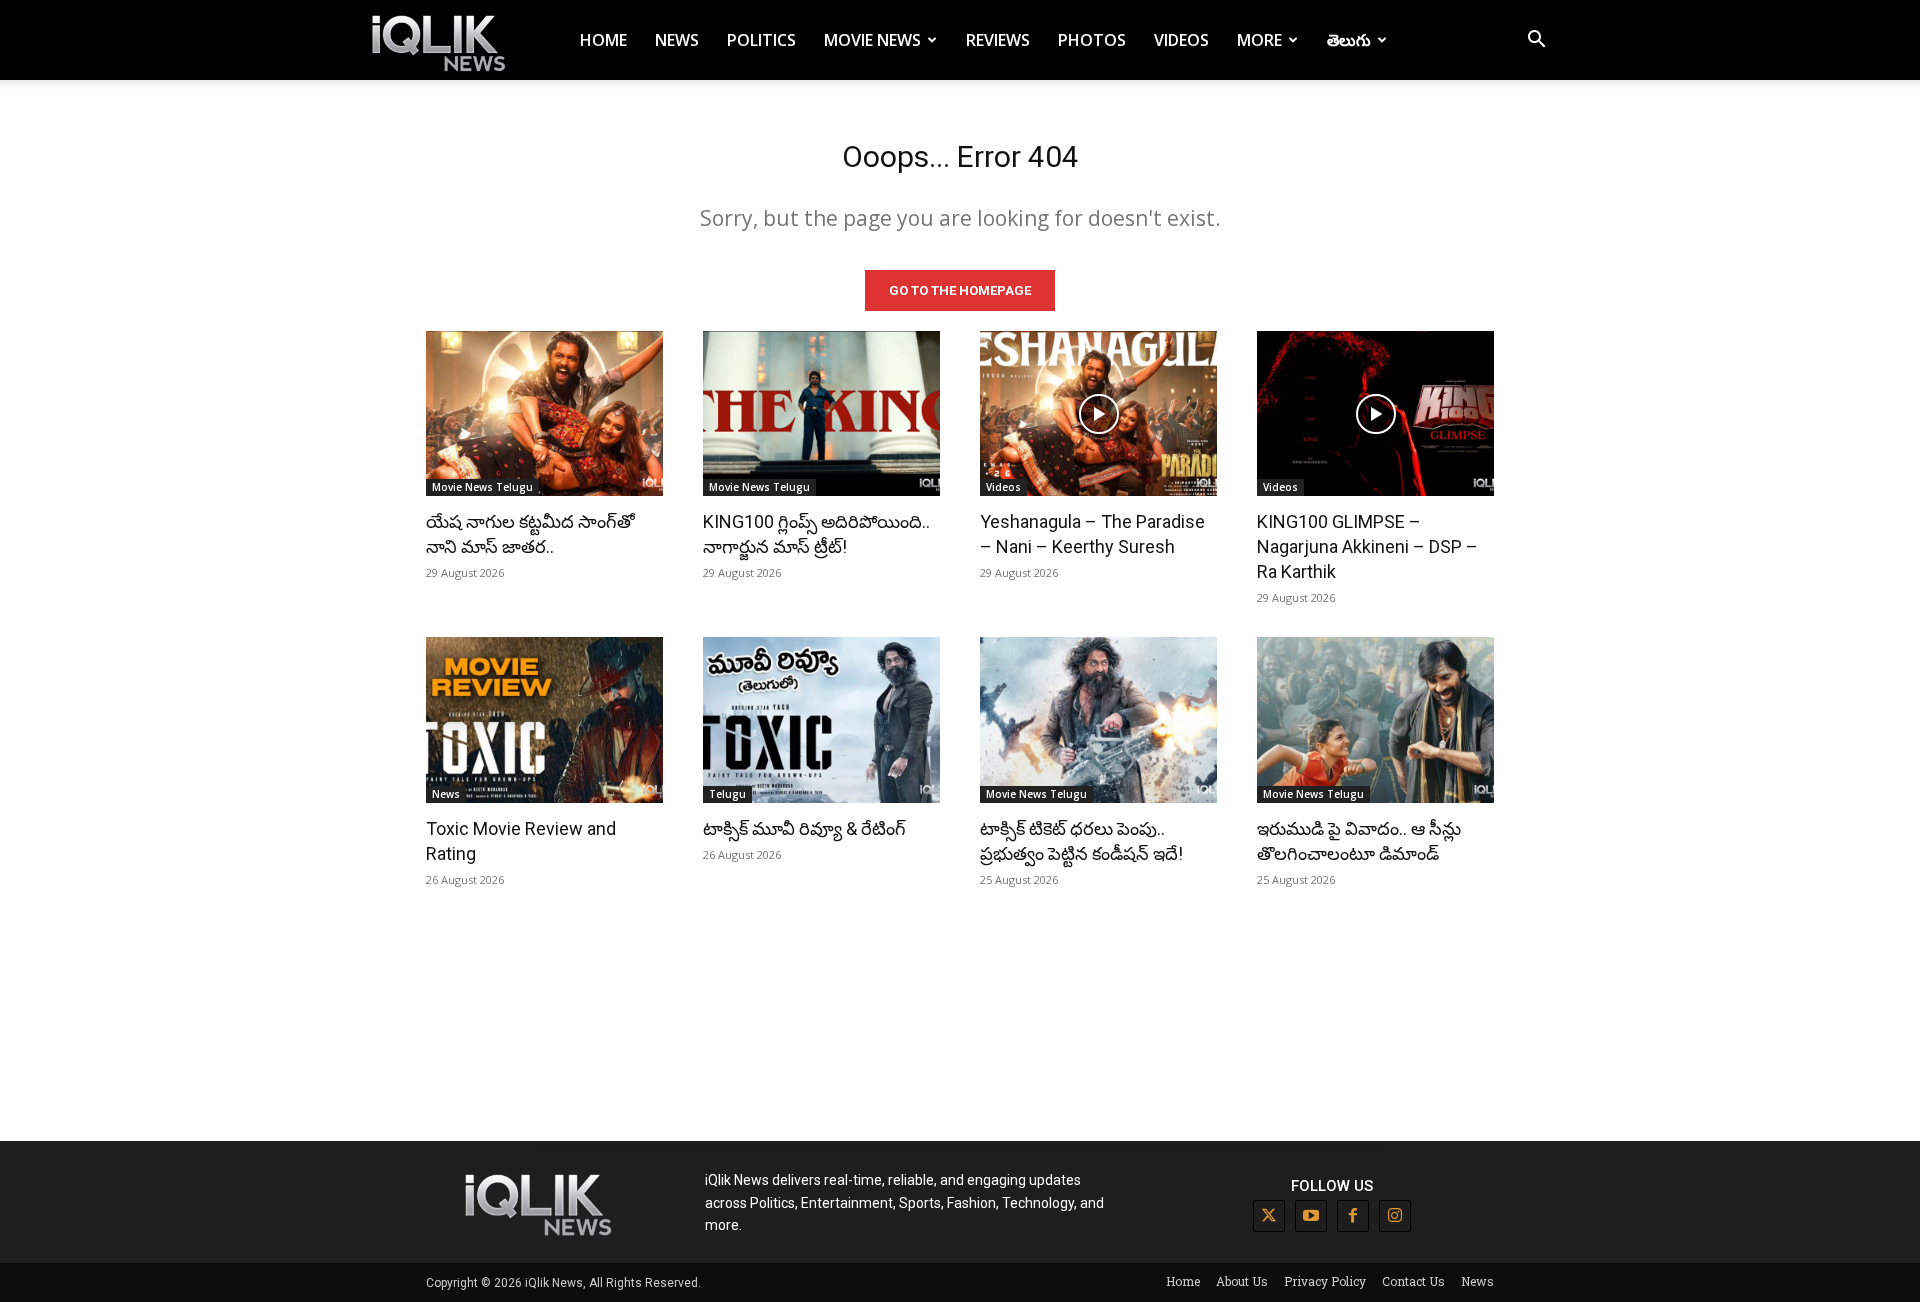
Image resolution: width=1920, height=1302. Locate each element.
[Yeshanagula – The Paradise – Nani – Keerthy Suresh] (1098, 414)
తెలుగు (1349, 40)
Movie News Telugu (482, 487)
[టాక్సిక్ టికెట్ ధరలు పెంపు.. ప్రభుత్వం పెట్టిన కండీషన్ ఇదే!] (1098, 720)
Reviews (998, 40)
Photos (1092, 40)
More (1259, 40)
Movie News (872, 40)
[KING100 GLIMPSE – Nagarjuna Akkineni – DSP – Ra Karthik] (1375, 414)
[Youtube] (1311, 1216)
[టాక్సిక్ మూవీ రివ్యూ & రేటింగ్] (821, 720)
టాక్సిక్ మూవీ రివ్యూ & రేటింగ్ (804, 828)
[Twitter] (1269, 1216)
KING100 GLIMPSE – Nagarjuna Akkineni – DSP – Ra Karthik (1367, 546)
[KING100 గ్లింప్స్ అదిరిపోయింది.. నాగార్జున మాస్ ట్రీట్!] (821, 414)
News (677, 40)
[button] (1536, 41)
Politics (761, 40)
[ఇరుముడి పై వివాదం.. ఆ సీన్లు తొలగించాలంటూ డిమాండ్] (1375, 720)
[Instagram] (1395, 1216)
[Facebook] (1353, 1216)
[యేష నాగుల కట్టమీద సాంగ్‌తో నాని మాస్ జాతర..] (544, 414)
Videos (1181, 40)
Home (603, 40)
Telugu (727, 794)
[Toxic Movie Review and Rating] (544, 720)
